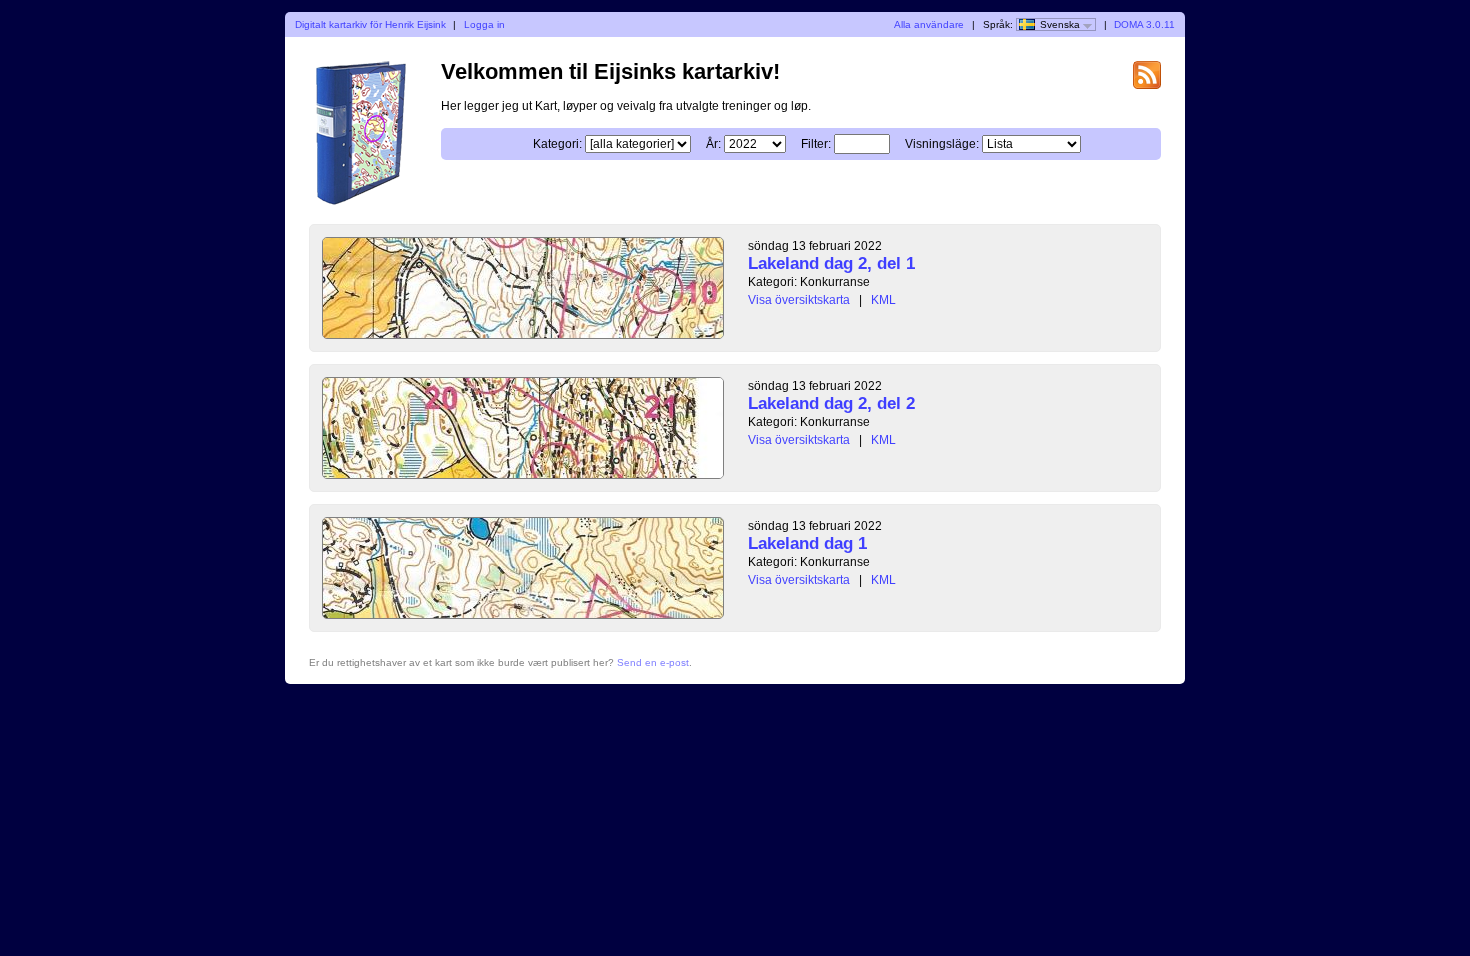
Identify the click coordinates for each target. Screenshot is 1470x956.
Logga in (484, 24)
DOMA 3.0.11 (1144, 24)
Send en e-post (653, 662)
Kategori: (557, 144)
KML (883, 300)
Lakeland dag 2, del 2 (831, 403)
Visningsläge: (942, 144)
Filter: (816, 144)
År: (713, 144)
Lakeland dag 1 (807, 543)
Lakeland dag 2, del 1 (831, 263)
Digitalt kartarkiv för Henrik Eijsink (370, 24)
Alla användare (929, 24)
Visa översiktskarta (799, 300)
